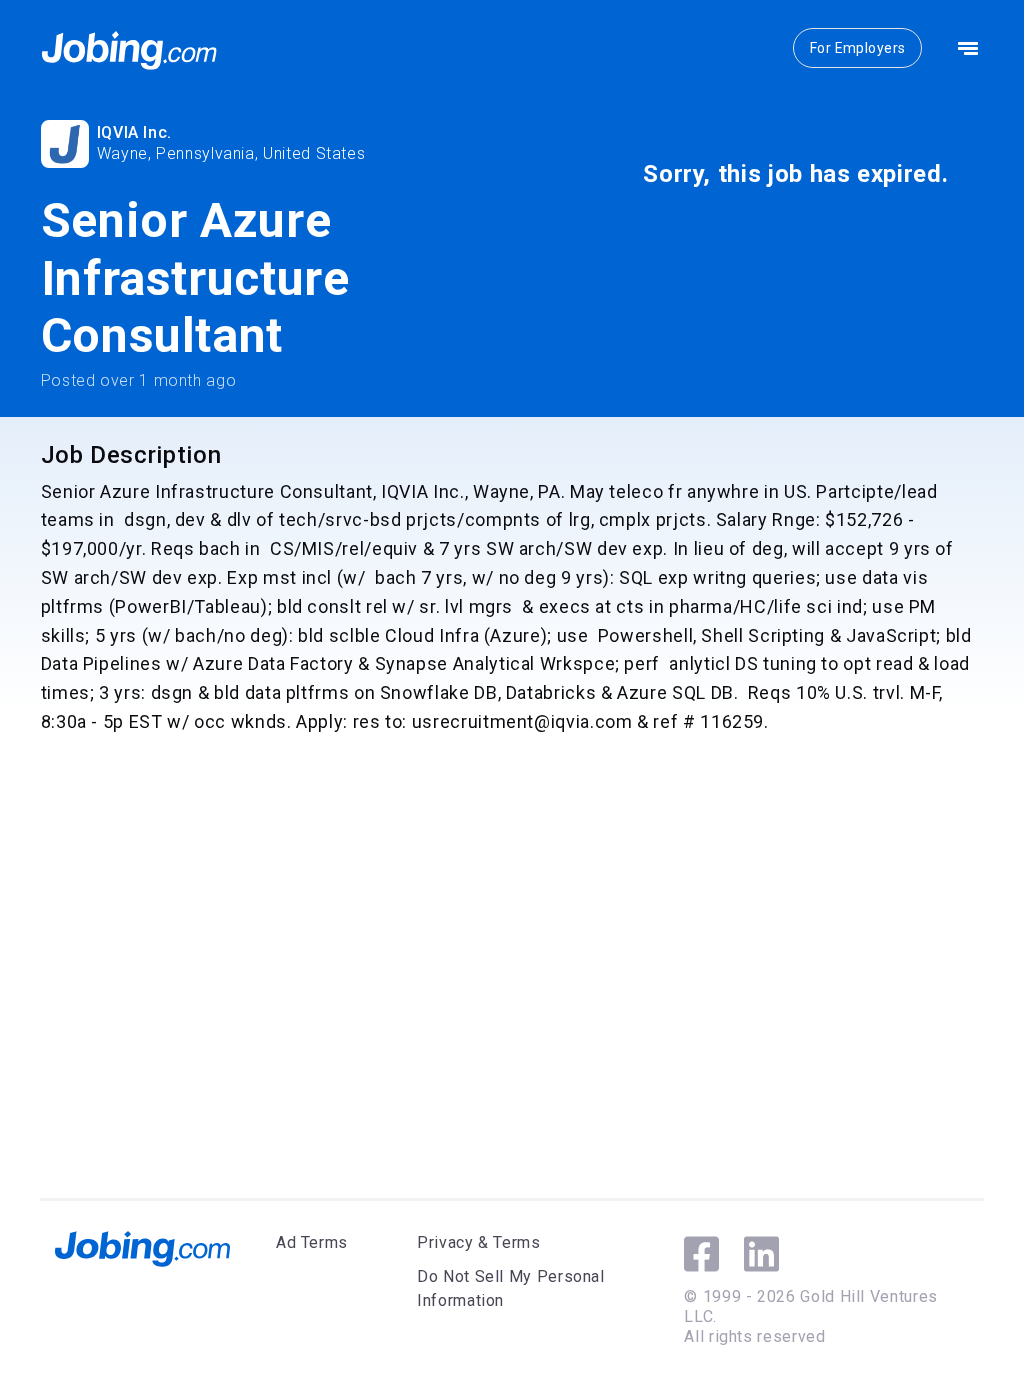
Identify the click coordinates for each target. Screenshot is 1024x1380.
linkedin (761, 1254)
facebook (701, 1254)
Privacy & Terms (479, 1242)
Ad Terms (312, 1242)
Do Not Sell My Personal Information (511, 1288)
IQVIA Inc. (134, 132)
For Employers (857, 48)
